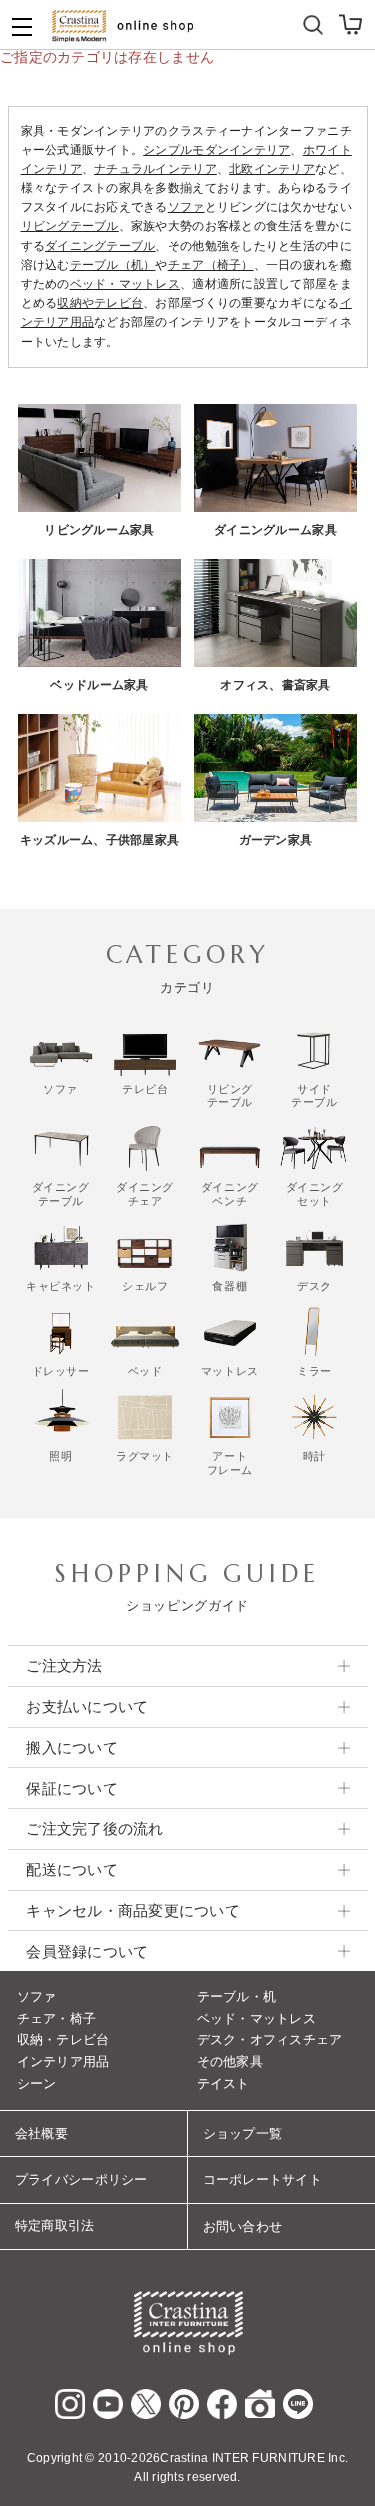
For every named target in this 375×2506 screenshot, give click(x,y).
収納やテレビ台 (100, 303)
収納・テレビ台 (63, 2039)
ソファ (186, 207)
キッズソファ (233, 19)
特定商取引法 (55, 2225)
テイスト (223, 2083)
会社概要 (41, 2133)
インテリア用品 (63, 2061)
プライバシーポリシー (81, 2179)
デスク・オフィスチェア (270, 2039)
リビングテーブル (70, 226)
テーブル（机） (113, 265)
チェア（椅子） (211, 265)
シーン (37, 2083)
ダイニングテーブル (100, 246)
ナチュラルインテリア (155, 169)
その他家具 (230, 2061)
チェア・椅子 (57, 2018)
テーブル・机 (237, 1996)
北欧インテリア (272, 169)
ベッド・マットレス (125, 284)
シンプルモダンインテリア (216, 150)
